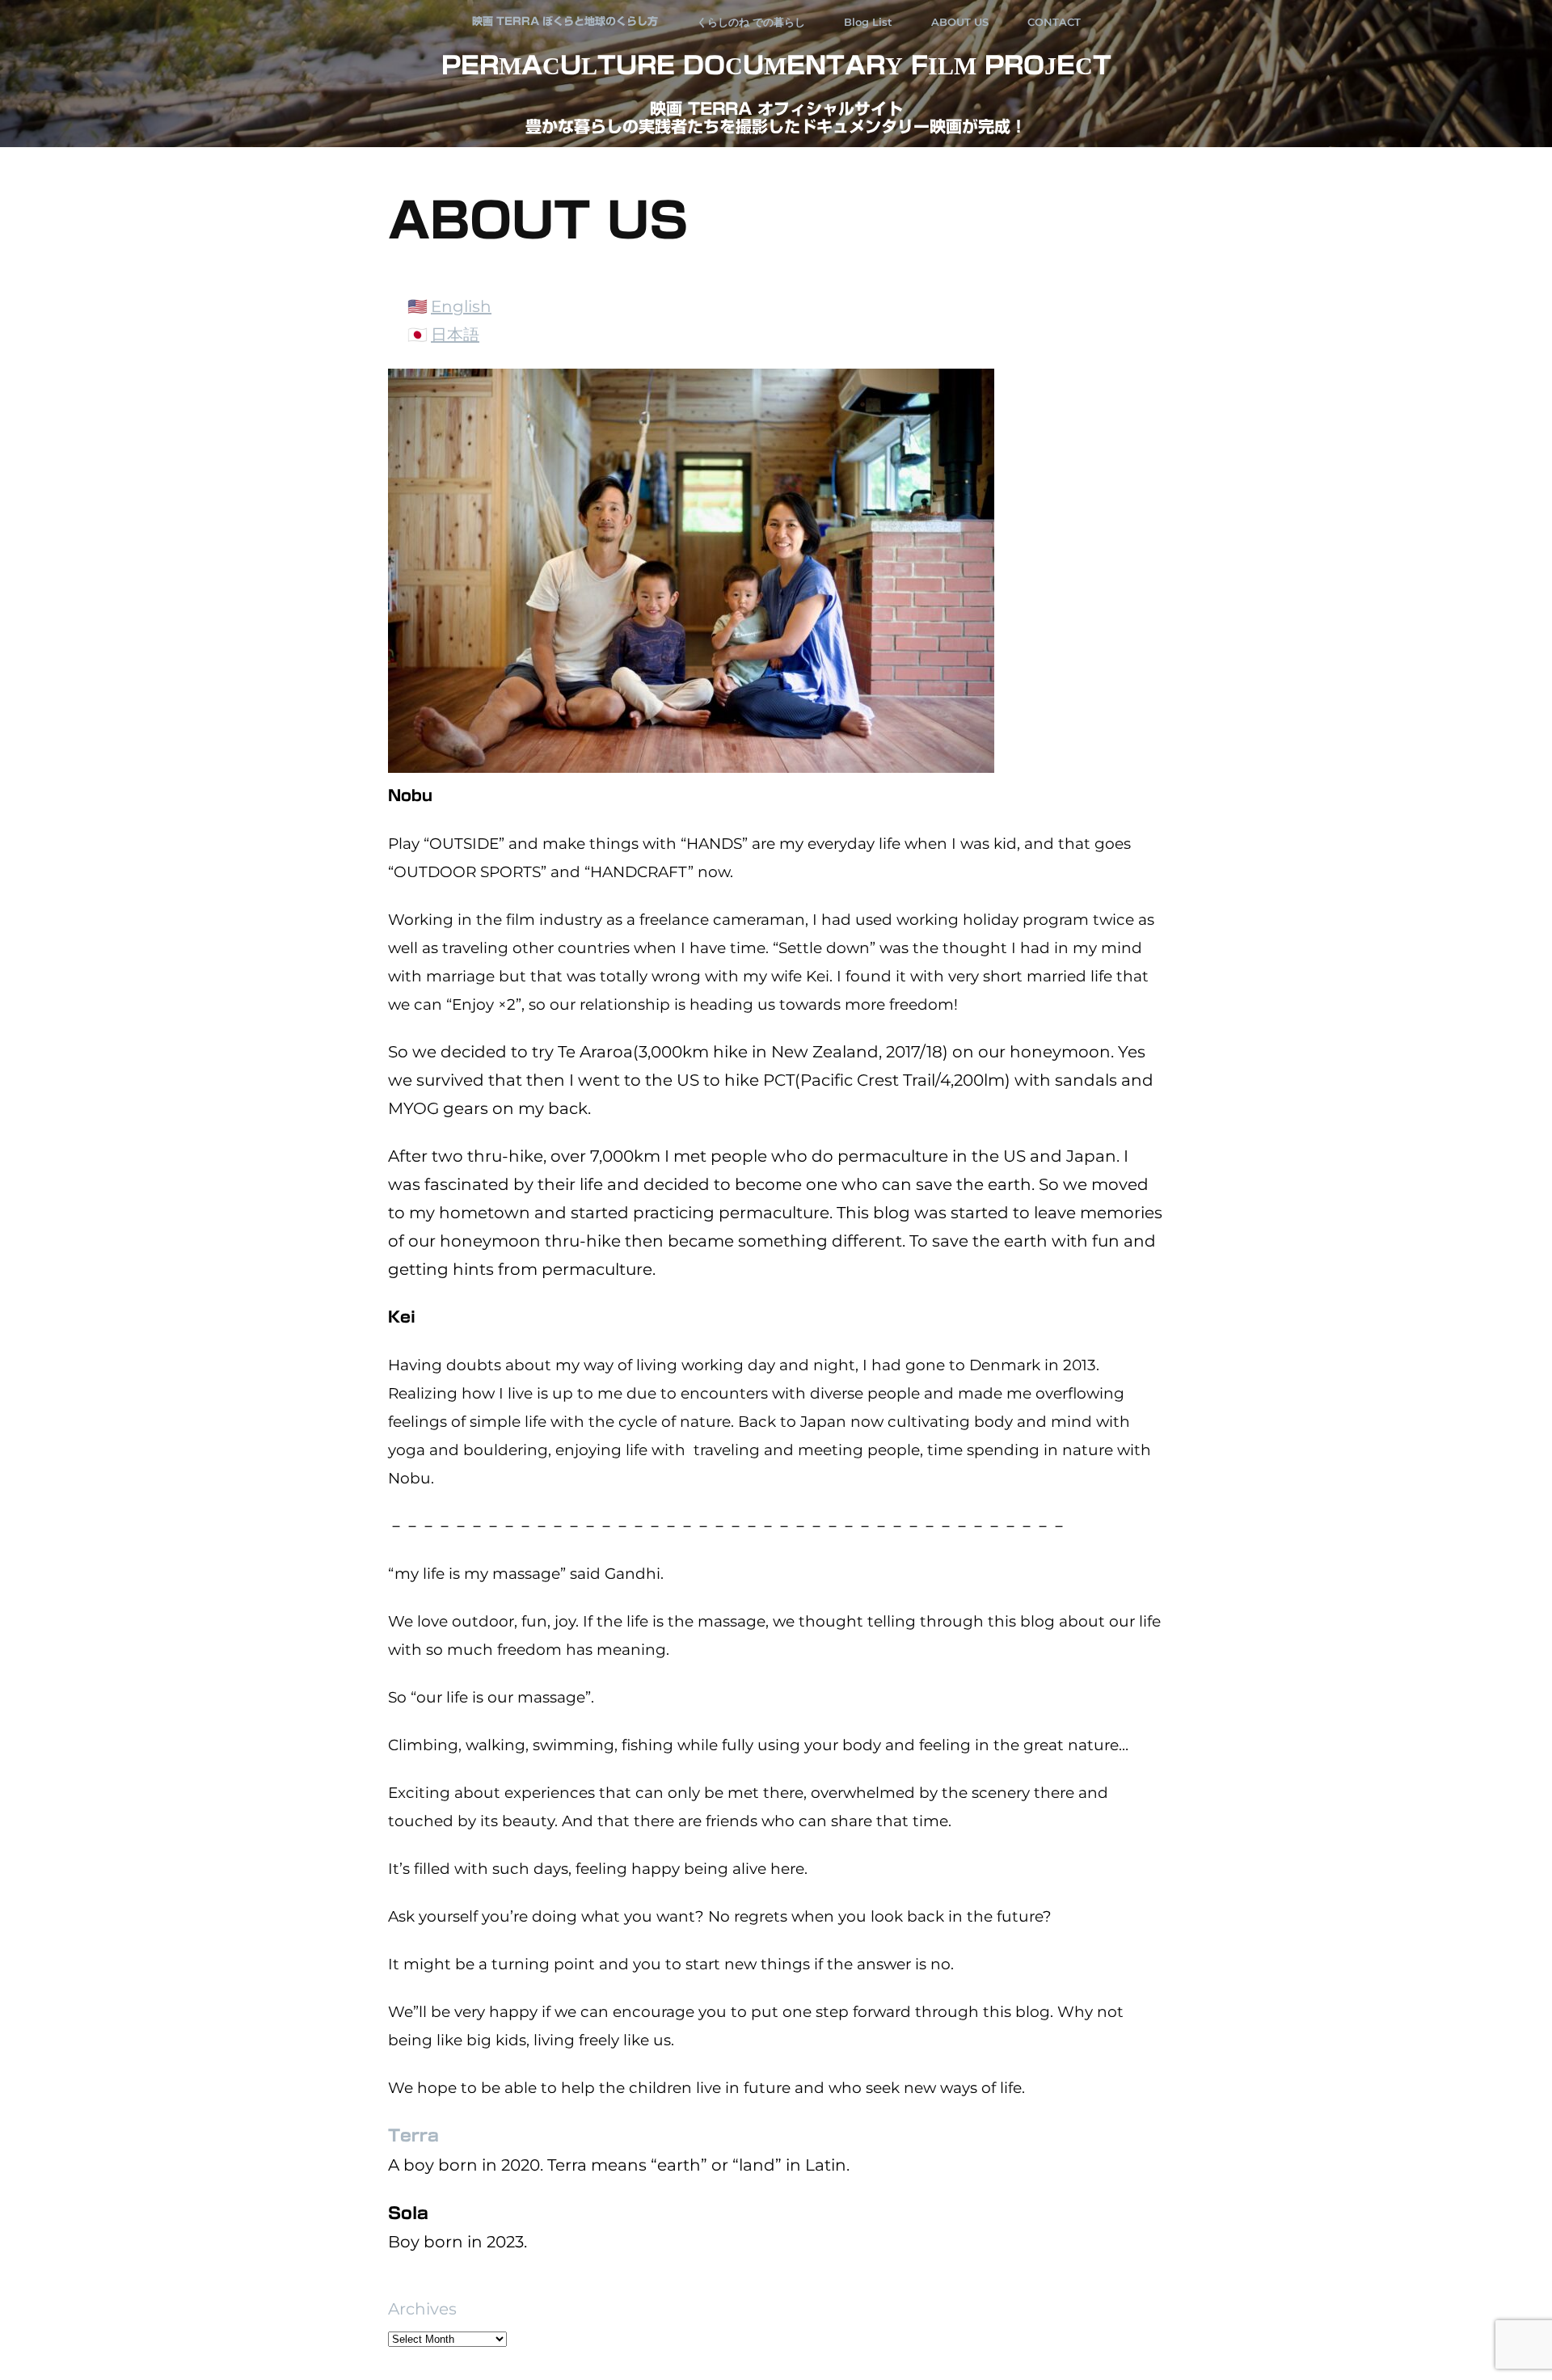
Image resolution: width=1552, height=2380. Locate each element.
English (461, 306)
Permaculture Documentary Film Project (776, 65)
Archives (422, 2309)
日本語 (455, 335)
